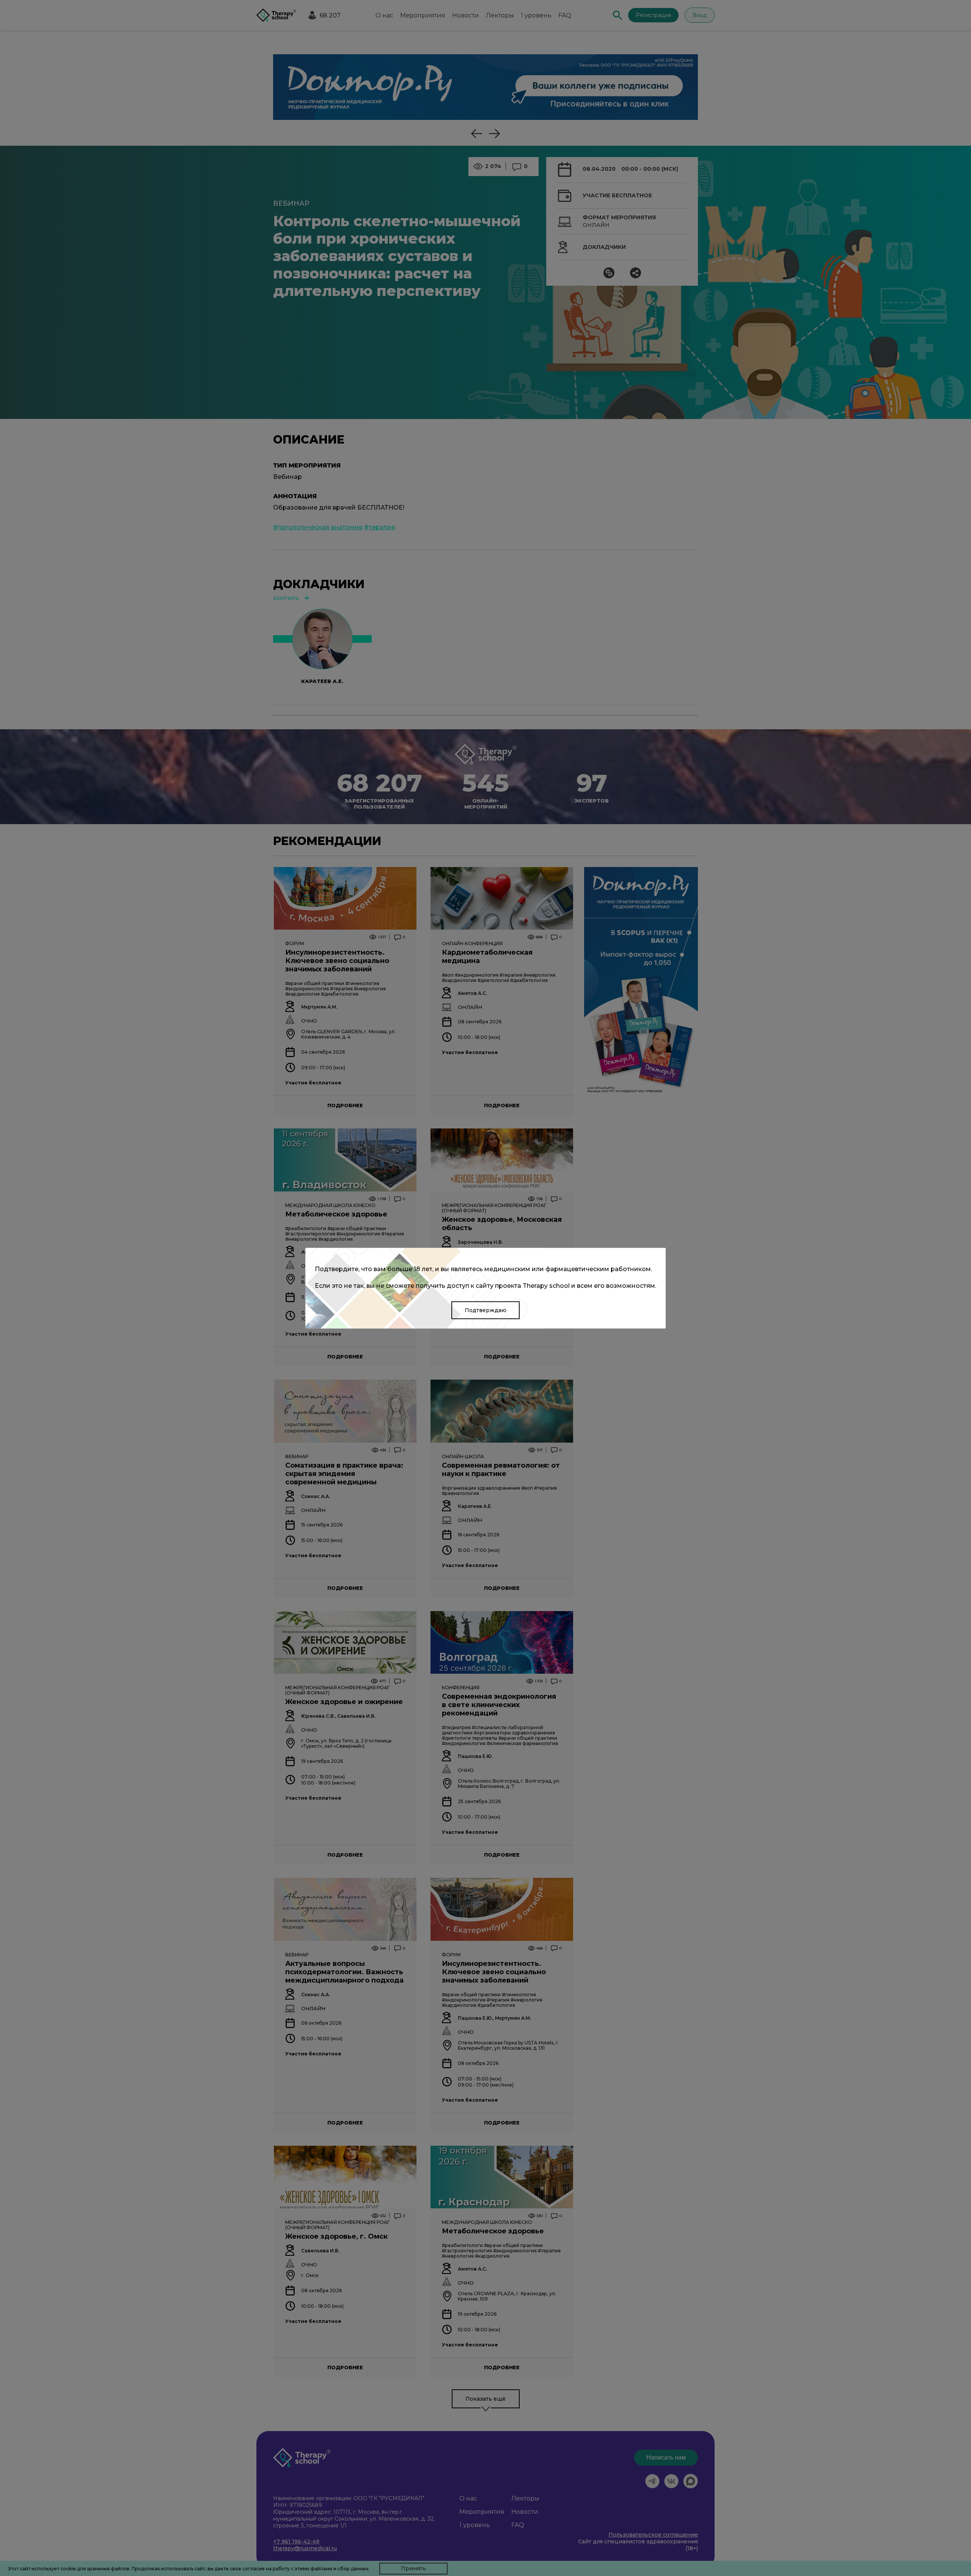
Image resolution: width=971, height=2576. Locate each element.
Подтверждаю (485, 1310)
